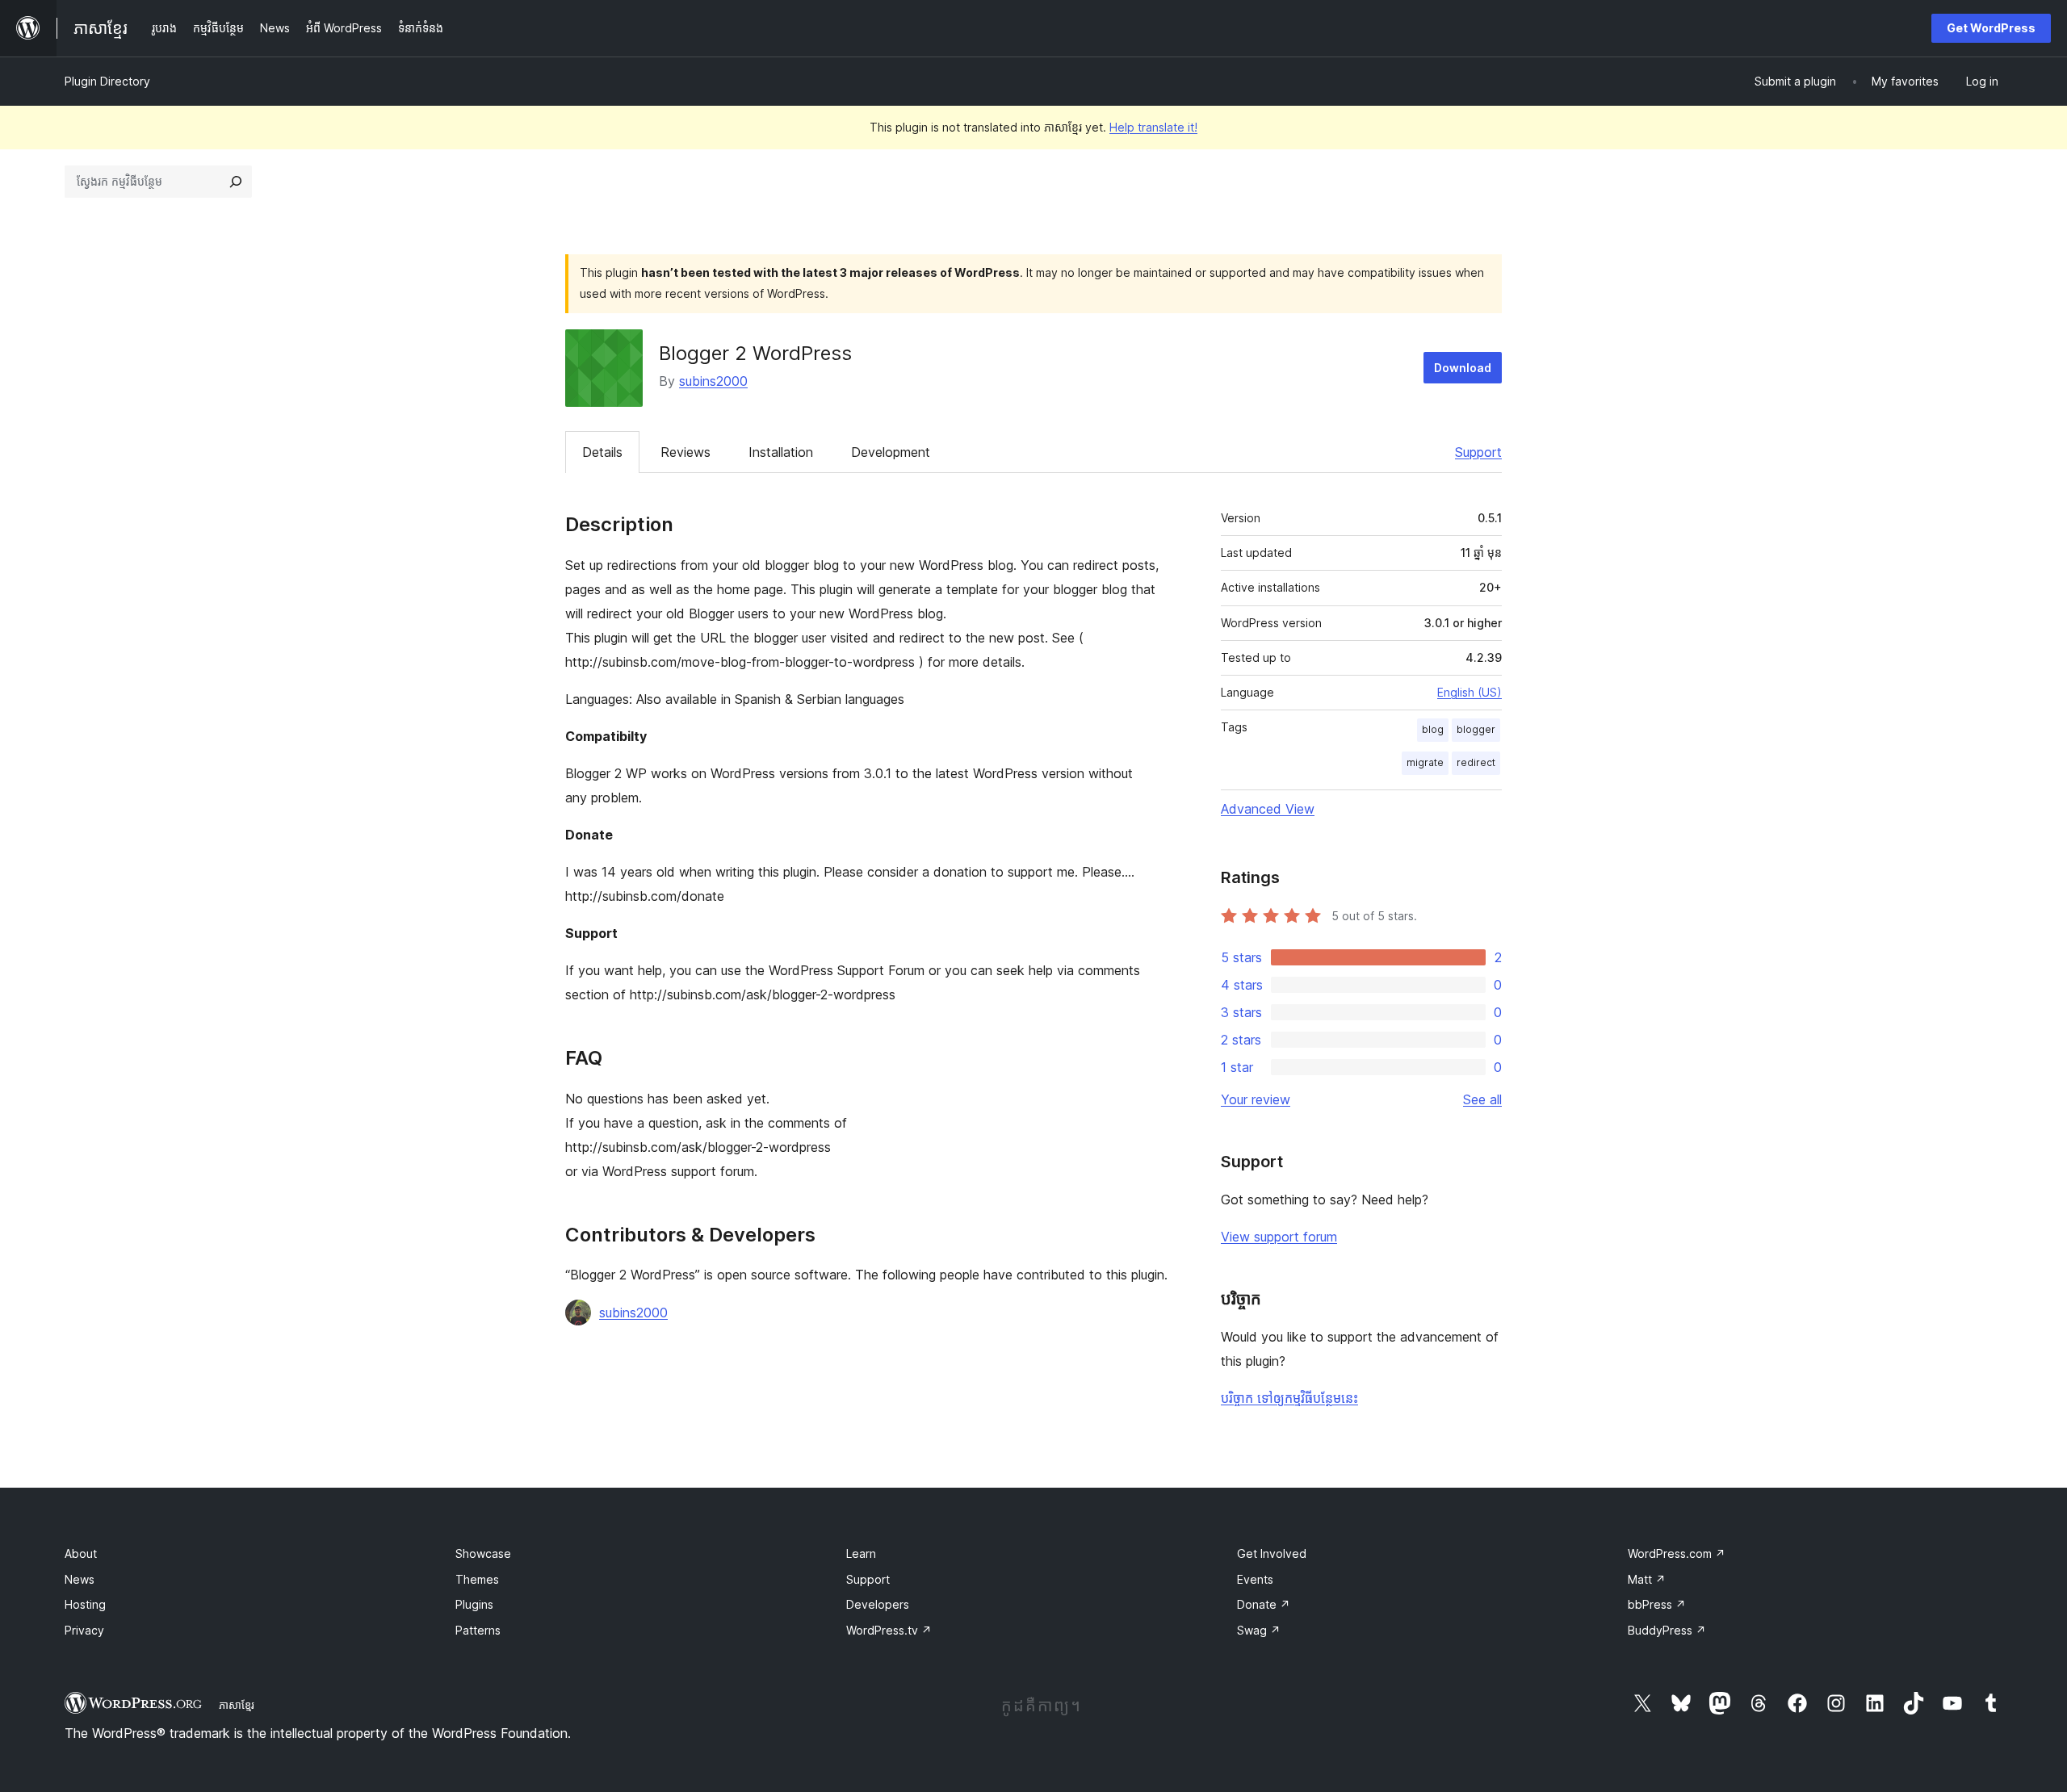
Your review (1256, 1099)
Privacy (84, 1630)
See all (1482, 1099)
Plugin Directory (107, 81)
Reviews (686, 452)
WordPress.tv (889, 1630)
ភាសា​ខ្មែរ (237, 1705)
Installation (781, 452)
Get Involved (1272, 1553)
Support (1478, 452)
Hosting (85, 1604)
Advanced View (1268, 809)
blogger (1476, 729)
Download (1463, 368)
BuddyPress (1667, 1630)
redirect (1476, 762)
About (81, 1553)
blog (1433, 729)
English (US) (1470, 692)
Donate (1264, 1604)
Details (602, 452)
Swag (1259, 1630)
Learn (861, 1553)
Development (891, 452)
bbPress (1657, 1604)
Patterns (478, 1630)
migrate (1425, 762)
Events (1255, 1579)
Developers (878, 1604)
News (80, 1579)
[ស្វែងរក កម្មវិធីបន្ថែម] (236, 182)
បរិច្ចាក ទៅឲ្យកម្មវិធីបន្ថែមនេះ (1289, 1398)
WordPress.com (1677, 1553)
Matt (1647, 1579)
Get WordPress (1991, 28)
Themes (477, 1579)
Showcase (483, 1553)
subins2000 (713, 381)
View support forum (1279, 1237)
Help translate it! (1153, 127)
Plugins (474, 1604)
